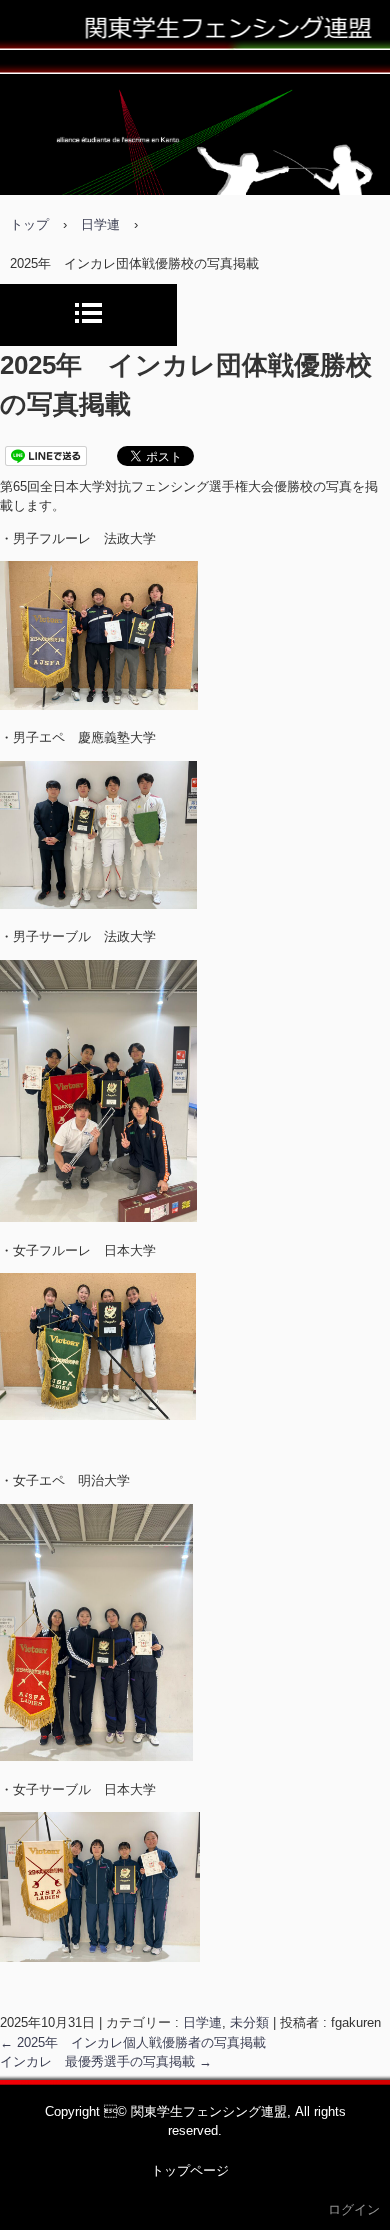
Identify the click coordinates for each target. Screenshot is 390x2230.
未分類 (249, 2022)
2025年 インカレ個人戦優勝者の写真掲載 (133, 2042)
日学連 (202, 2022)
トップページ (190, 2170)
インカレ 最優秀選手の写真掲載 (106, 2061)
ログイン (354, 2209)
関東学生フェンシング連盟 (195, 44)
